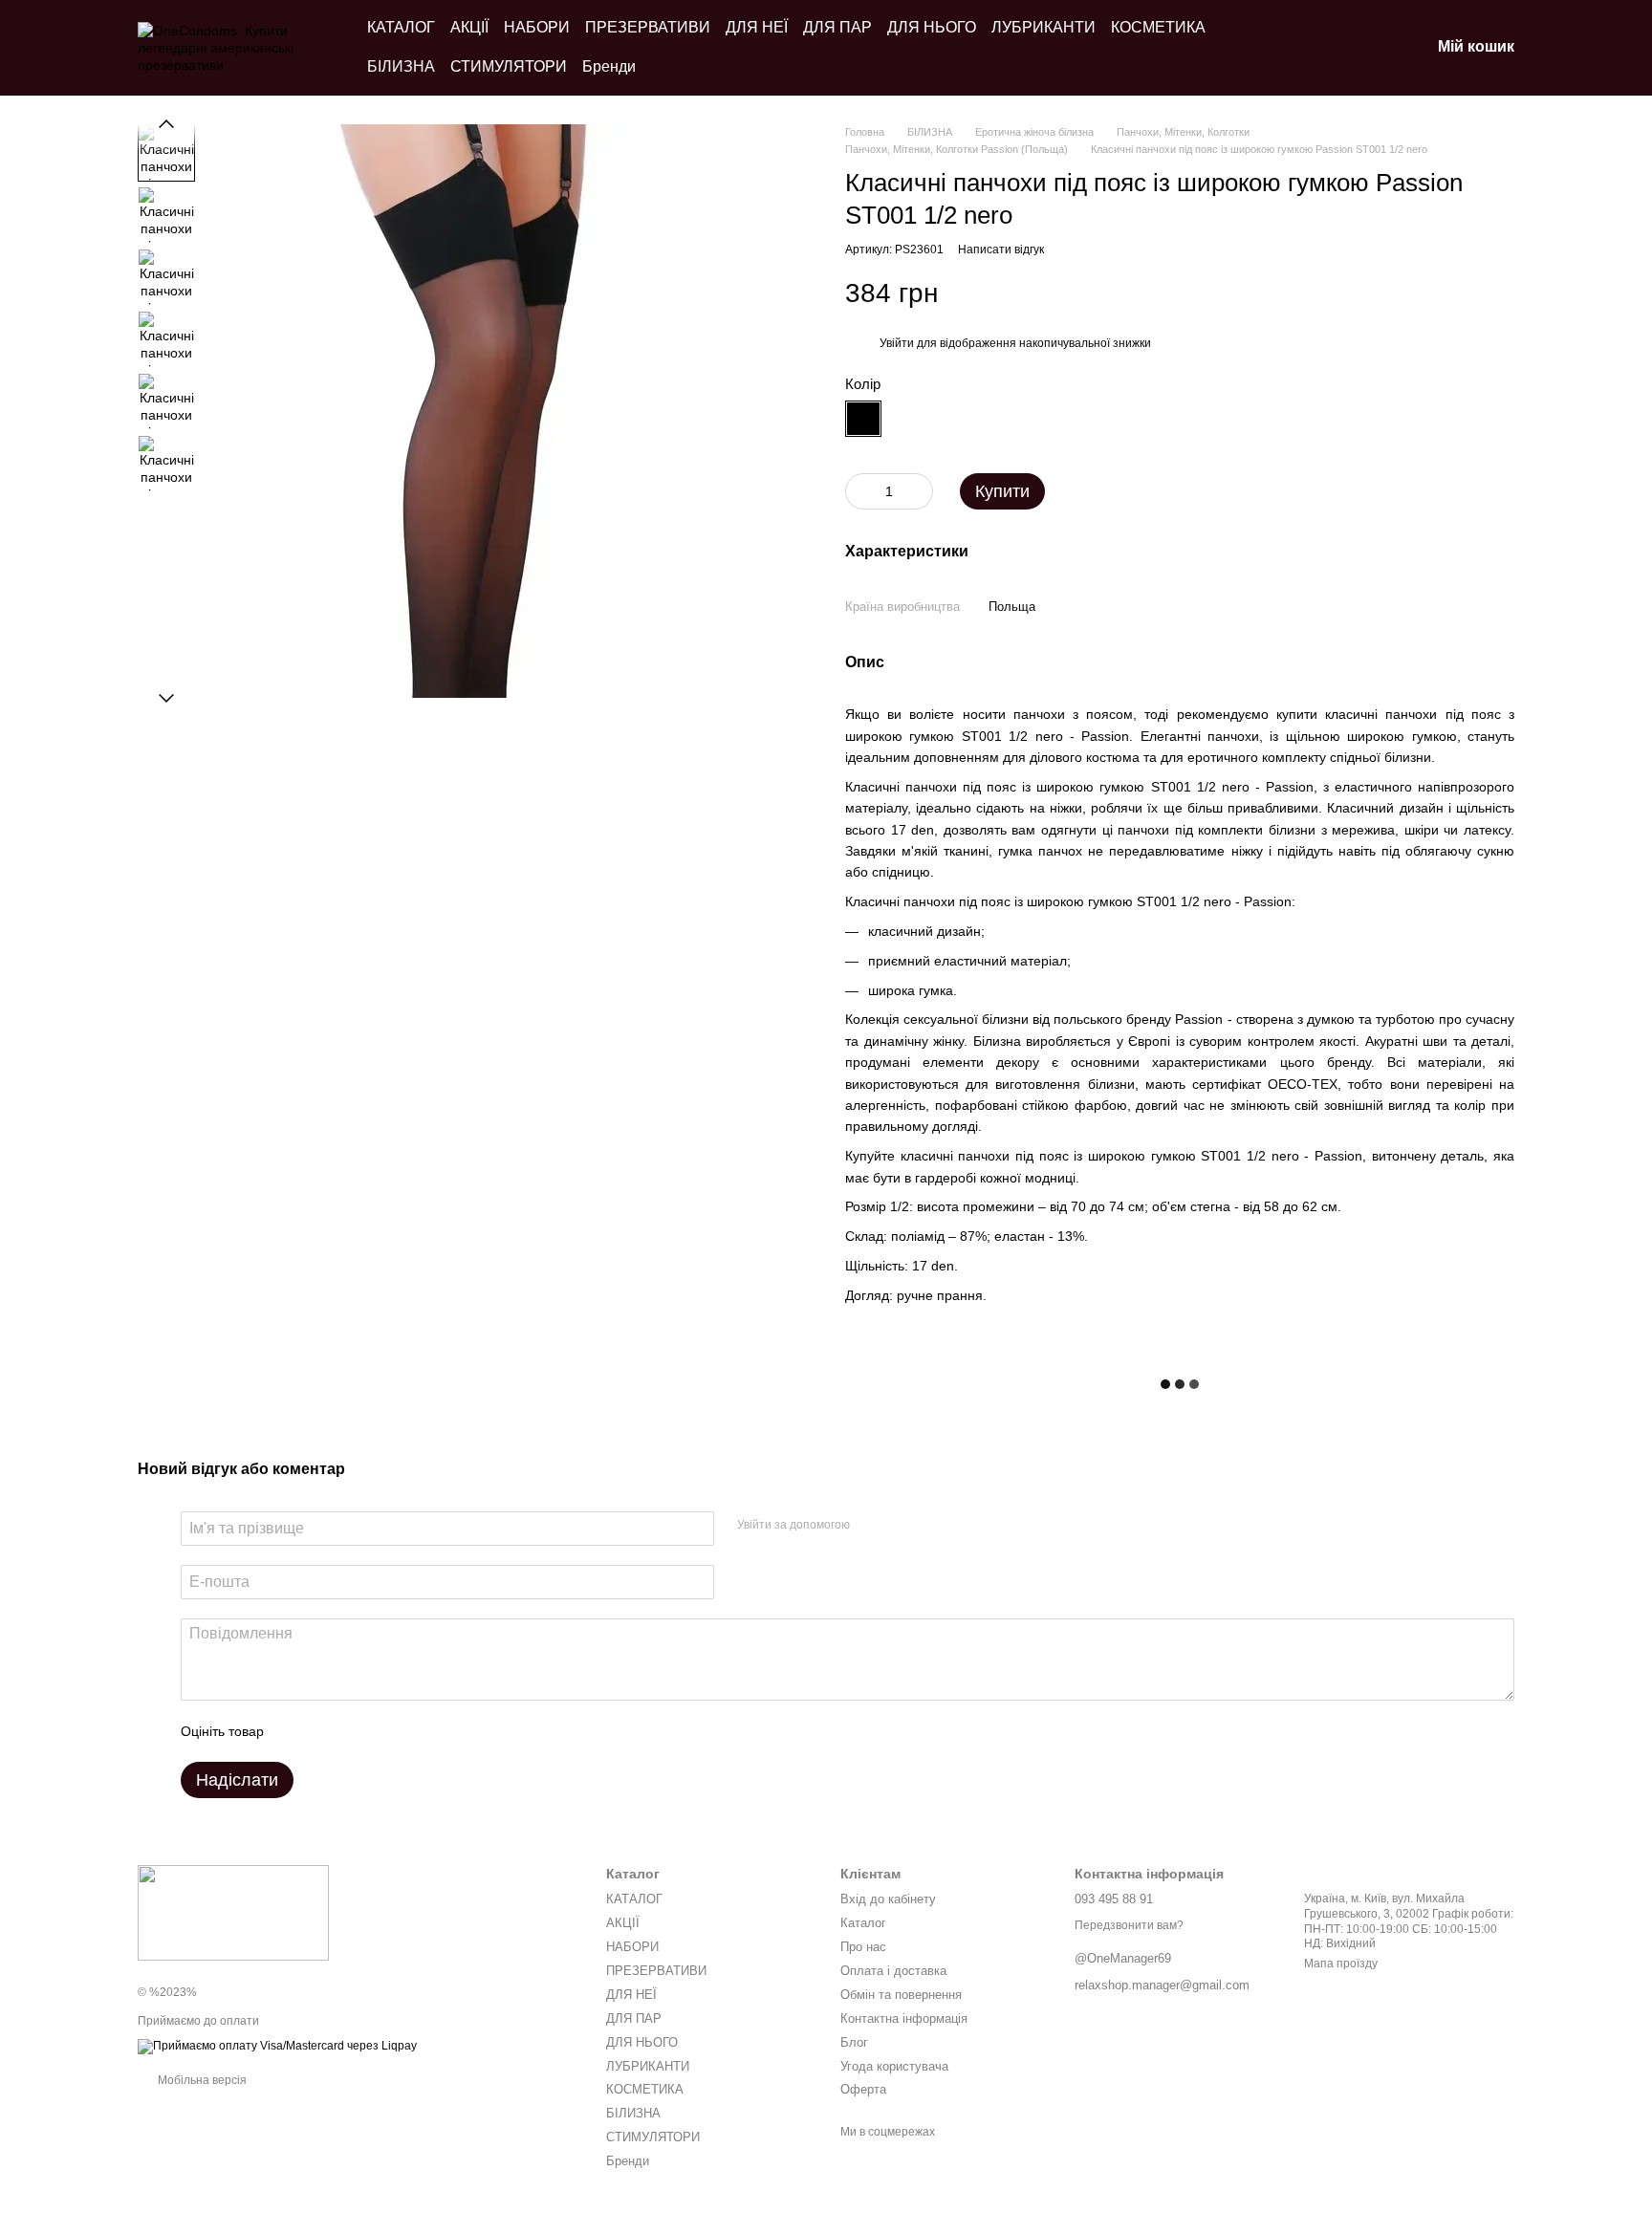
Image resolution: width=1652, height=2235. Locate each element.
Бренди (609, 66)
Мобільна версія (201, 2080)
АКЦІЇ (469, 27)
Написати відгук (1001, 250)
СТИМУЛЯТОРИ (509, 66)
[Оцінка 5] (418, 1731)
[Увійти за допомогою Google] (902, 1526)
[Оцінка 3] (357, 1731)
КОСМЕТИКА (1158, 27)
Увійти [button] (897, 343)
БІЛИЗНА (401, 66)
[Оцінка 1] (295, 1731)
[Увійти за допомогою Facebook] (871, 1526)
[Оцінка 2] (326, 1731)
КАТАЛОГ (401, 27)
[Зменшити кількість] (859, 491)
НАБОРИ (537, 27)
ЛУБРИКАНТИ (1043, 27)
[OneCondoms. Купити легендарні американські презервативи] (233, 1912)
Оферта (863, 2089)
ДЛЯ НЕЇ (757, 27)
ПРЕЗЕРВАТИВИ (648, 27)
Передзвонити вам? (1129, 1925)
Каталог (863, 1923)
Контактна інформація (904, 2018)
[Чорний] (863, 419)
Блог (854, 2042)
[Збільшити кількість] (919, 491)
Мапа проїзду (1341, 1964)
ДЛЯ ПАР (837, 27)
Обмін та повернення (901, 1995)
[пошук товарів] (1315, 48)
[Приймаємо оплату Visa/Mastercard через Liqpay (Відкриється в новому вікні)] (277, 2046)
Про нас (863, 1947)
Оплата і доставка (893, 1971)
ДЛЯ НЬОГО (932, 27)
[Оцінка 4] (387, 1731)
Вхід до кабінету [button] (888, 1899)
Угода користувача (894, 2066)
